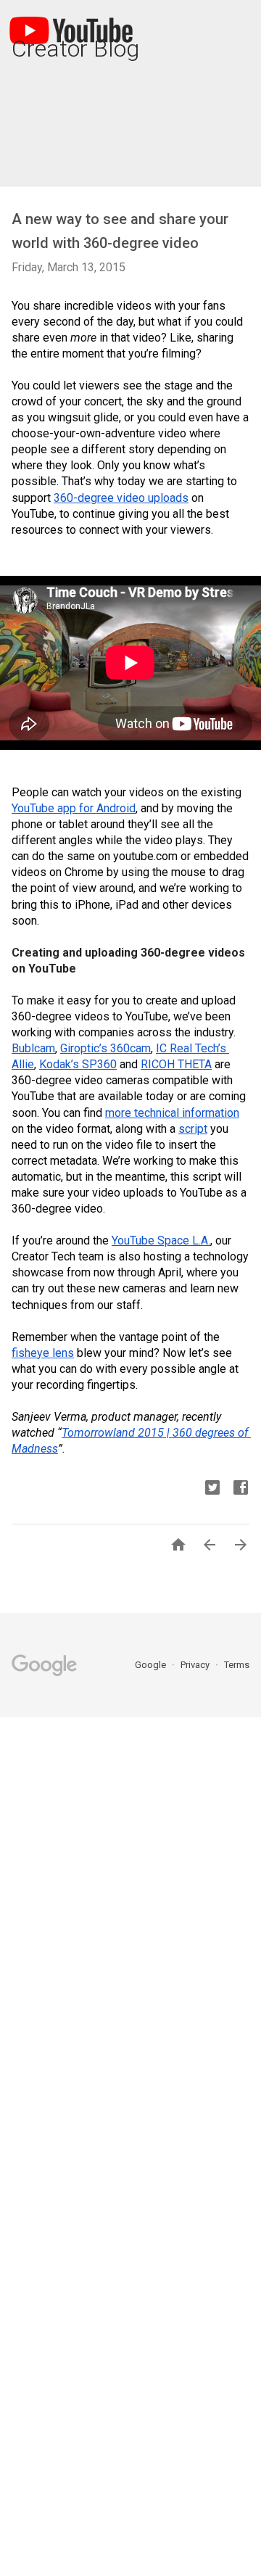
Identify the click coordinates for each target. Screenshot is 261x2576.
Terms (237, 1665)
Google (152, 1665)
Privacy (196, 1665)
